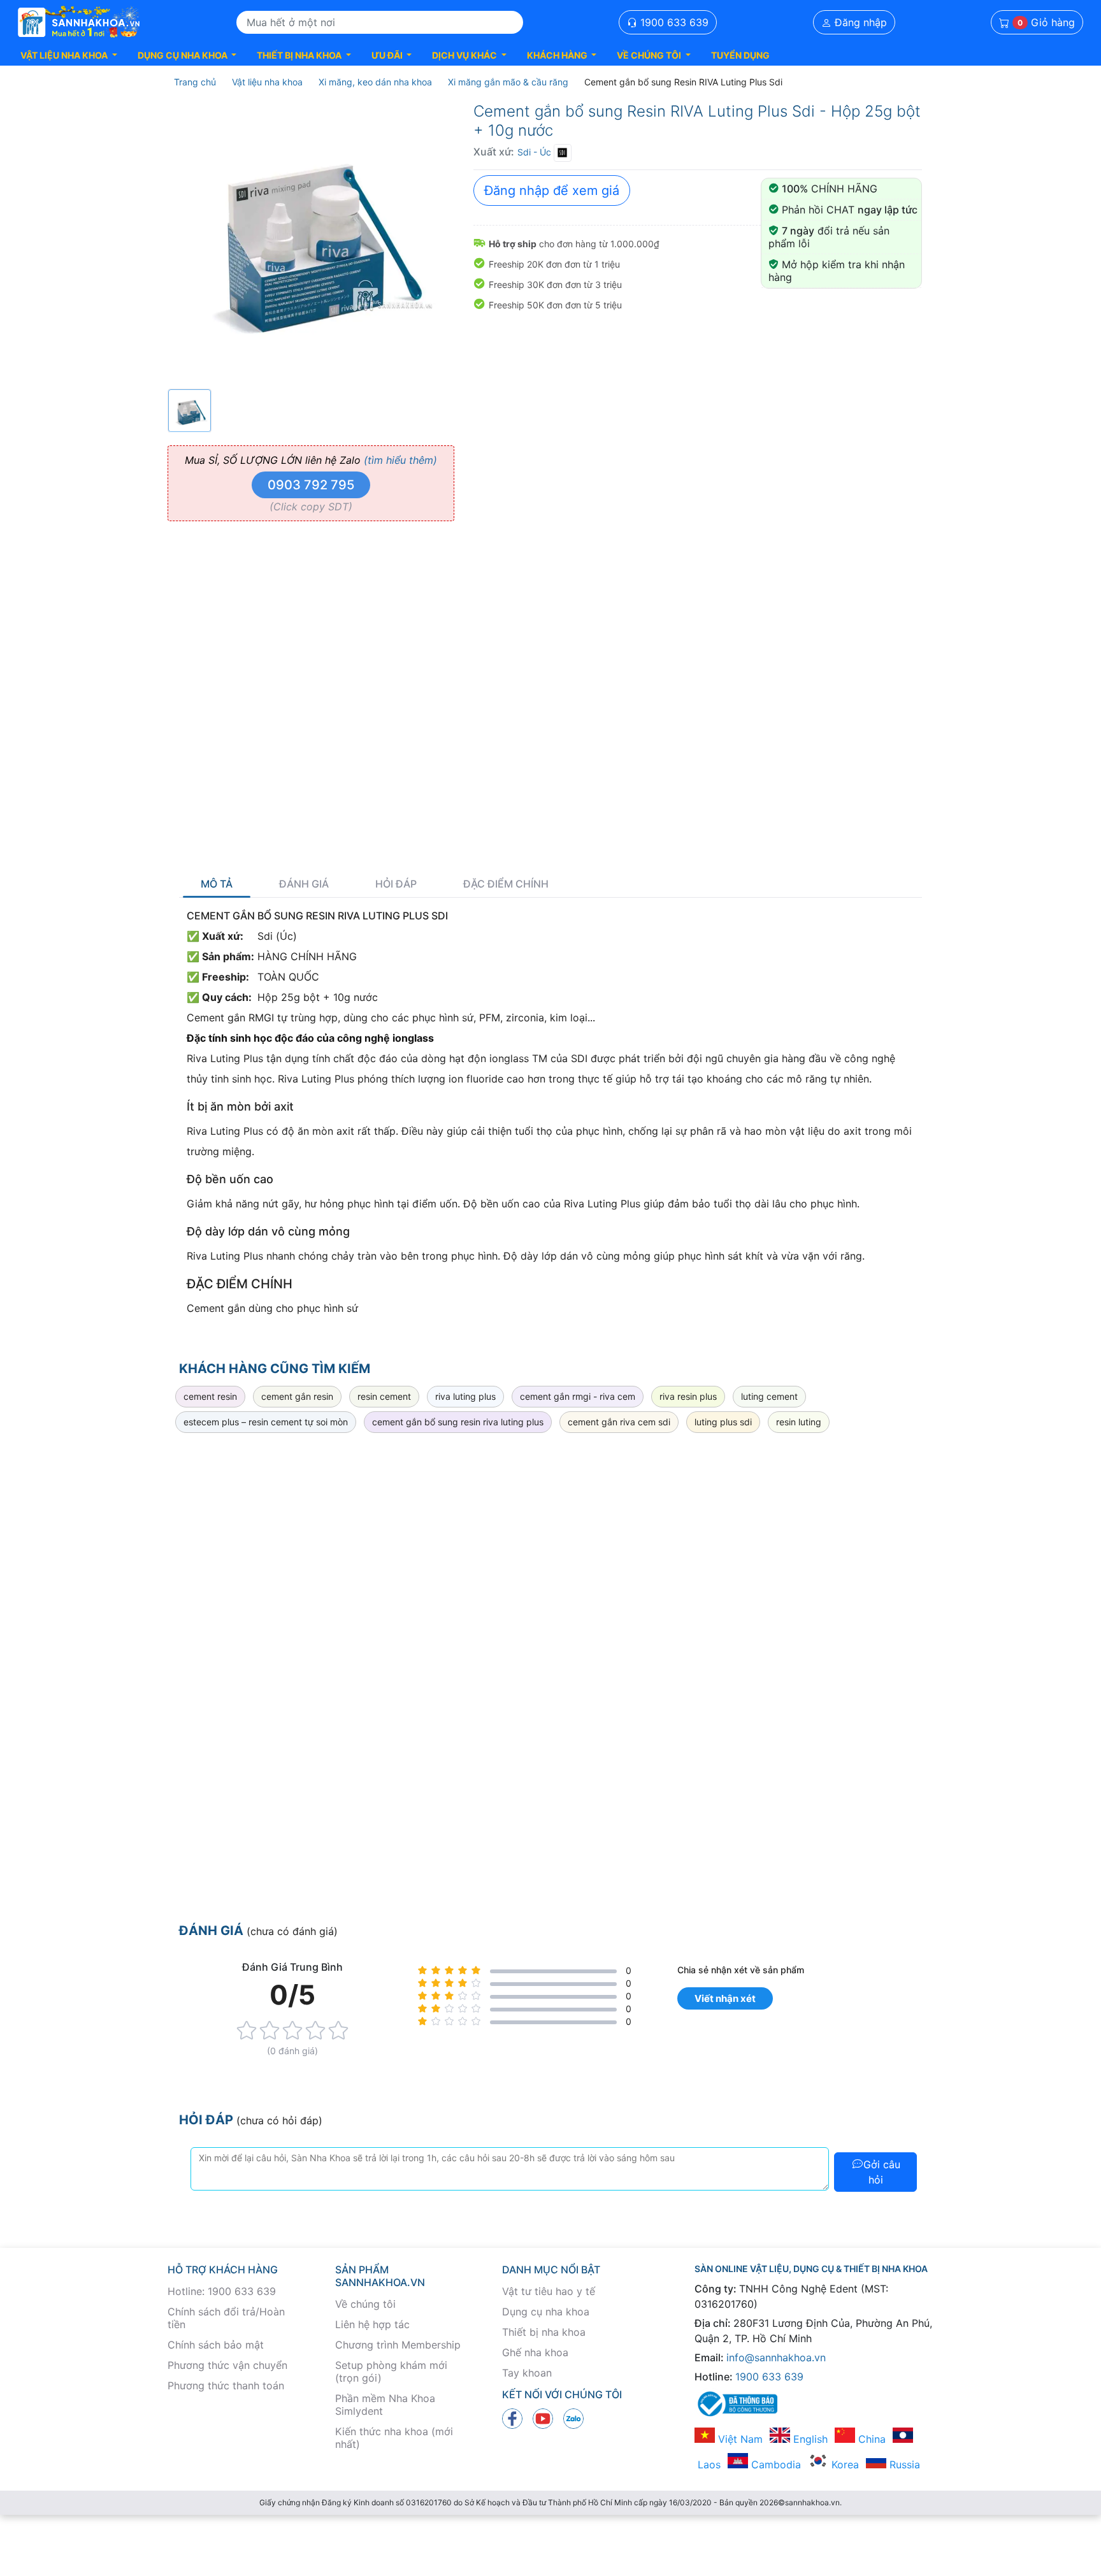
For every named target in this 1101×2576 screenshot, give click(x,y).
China (870, 2439)
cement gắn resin (297, 1396)
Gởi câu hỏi (882, 2172)
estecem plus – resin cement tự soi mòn (266, 1422)
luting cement (769, 1396)
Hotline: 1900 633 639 (222, 2291)
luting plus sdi (723, 1422)
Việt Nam (739, 2439)
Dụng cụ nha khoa (546, 2312)
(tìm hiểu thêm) (400, 460)
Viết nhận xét (725, 1998)
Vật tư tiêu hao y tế (549, 2291)
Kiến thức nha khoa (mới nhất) (394, 2438)
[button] (69, 55)
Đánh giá (304, 884)
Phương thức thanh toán (226, 2385)
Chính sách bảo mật (216, 2345)
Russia (903, 2464)
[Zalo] (573, 2418)
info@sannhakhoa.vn (776, 2357)
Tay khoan (527, 2373)
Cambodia (774, 2464)
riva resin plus (688, 1396)
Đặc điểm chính (506, 884)
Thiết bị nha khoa (544, 2332)
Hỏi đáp (396, 884)
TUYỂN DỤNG (740, 55)
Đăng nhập (859, 22)
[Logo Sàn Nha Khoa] (79, 22)
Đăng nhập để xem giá (552, 191)
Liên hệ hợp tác (372, 2324)
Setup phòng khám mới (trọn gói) (391, 2371)
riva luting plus (465, 1396)
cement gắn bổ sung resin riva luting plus (458, 1422)
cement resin (210, 1396)
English (809, 2439)
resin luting (799, 1422)
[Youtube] (543, 2418)
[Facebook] (512, 2418)
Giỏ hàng (1046, 22)
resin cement (384, 1396)
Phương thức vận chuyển (227, 2365)
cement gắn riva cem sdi (619, 1422)
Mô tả (217, 884)
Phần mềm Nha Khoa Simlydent (385, 2405)
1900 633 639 (673, 22)
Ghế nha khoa (535, 2352)
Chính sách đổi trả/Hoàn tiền (226, 2318)
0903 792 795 (311, 485)
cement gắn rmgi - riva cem (578, 1396)
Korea (844, 2464)
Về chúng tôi (365, 2304)
